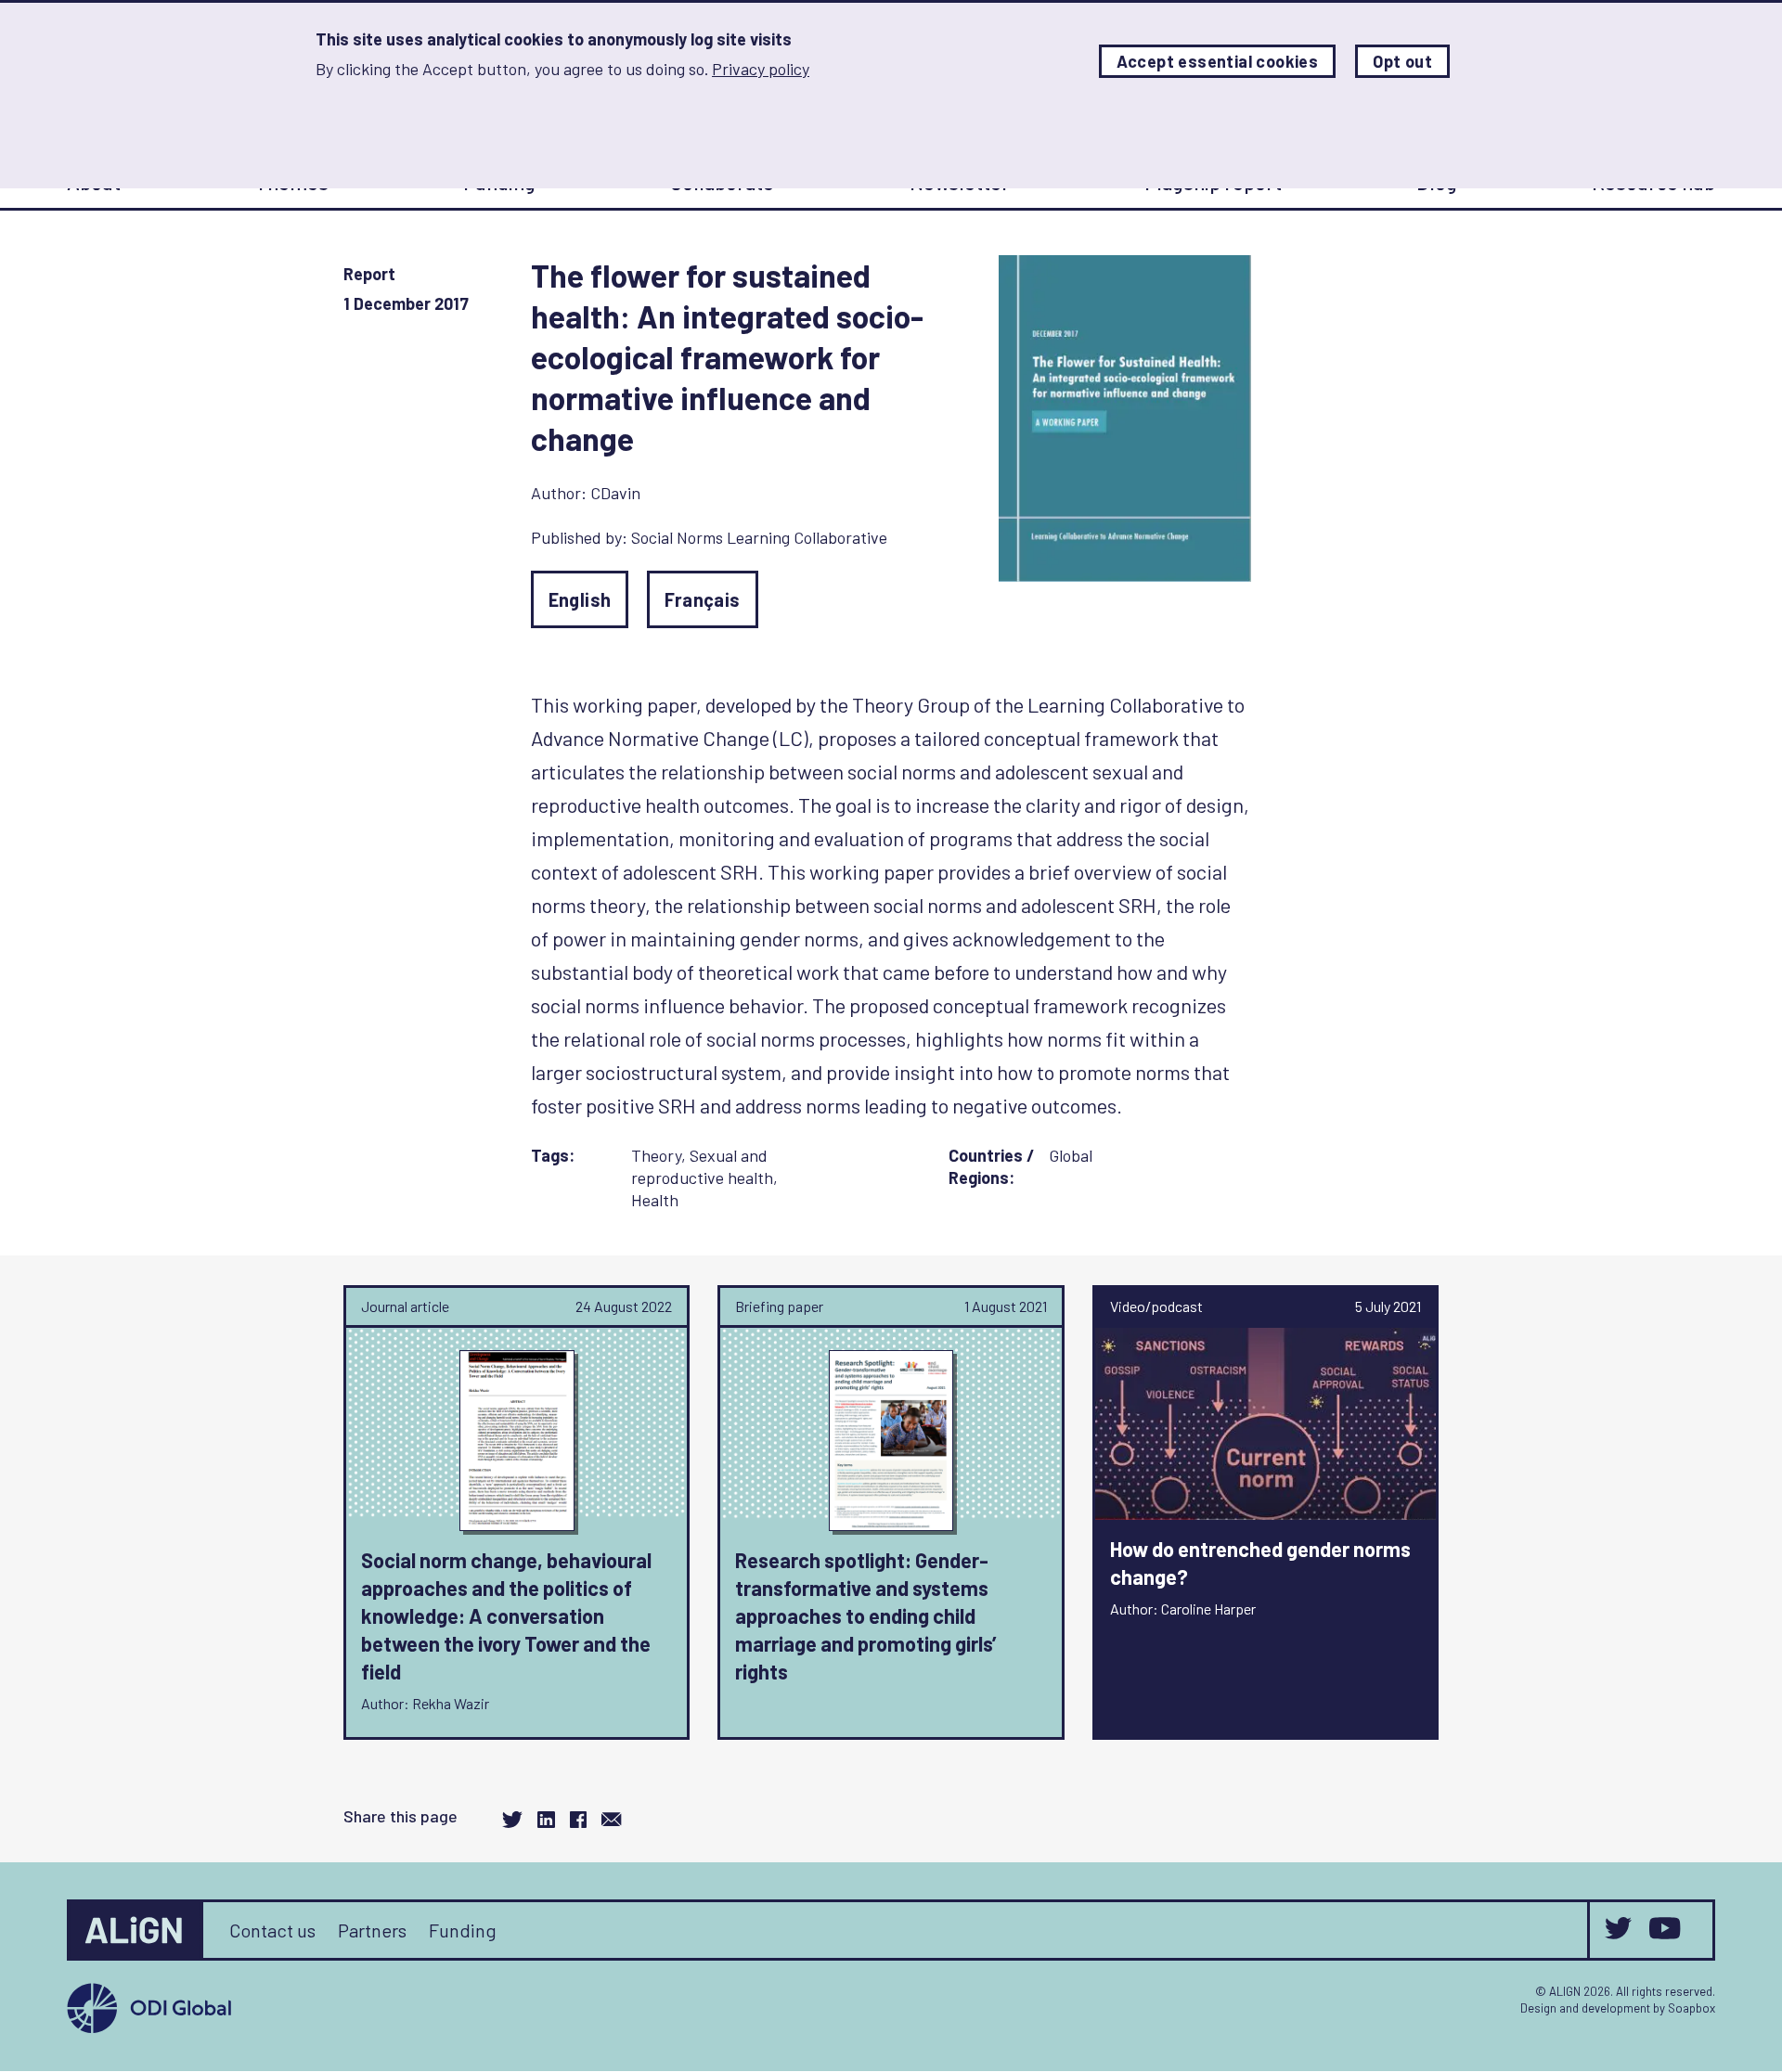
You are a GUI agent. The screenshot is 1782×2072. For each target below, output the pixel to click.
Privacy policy (761, 69)
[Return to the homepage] (136, 1930)
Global (1071, 1155)
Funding (463, 1930)
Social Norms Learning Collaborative (759, 537)
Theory (656, 1155)
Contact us (272, 1930)
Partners (372, 1930)
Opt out (1402, 61)
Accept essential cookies (1218, 61)
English (580, 599)
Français (702, 599)
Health (655, 1200)
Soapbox (1692, 2008)
